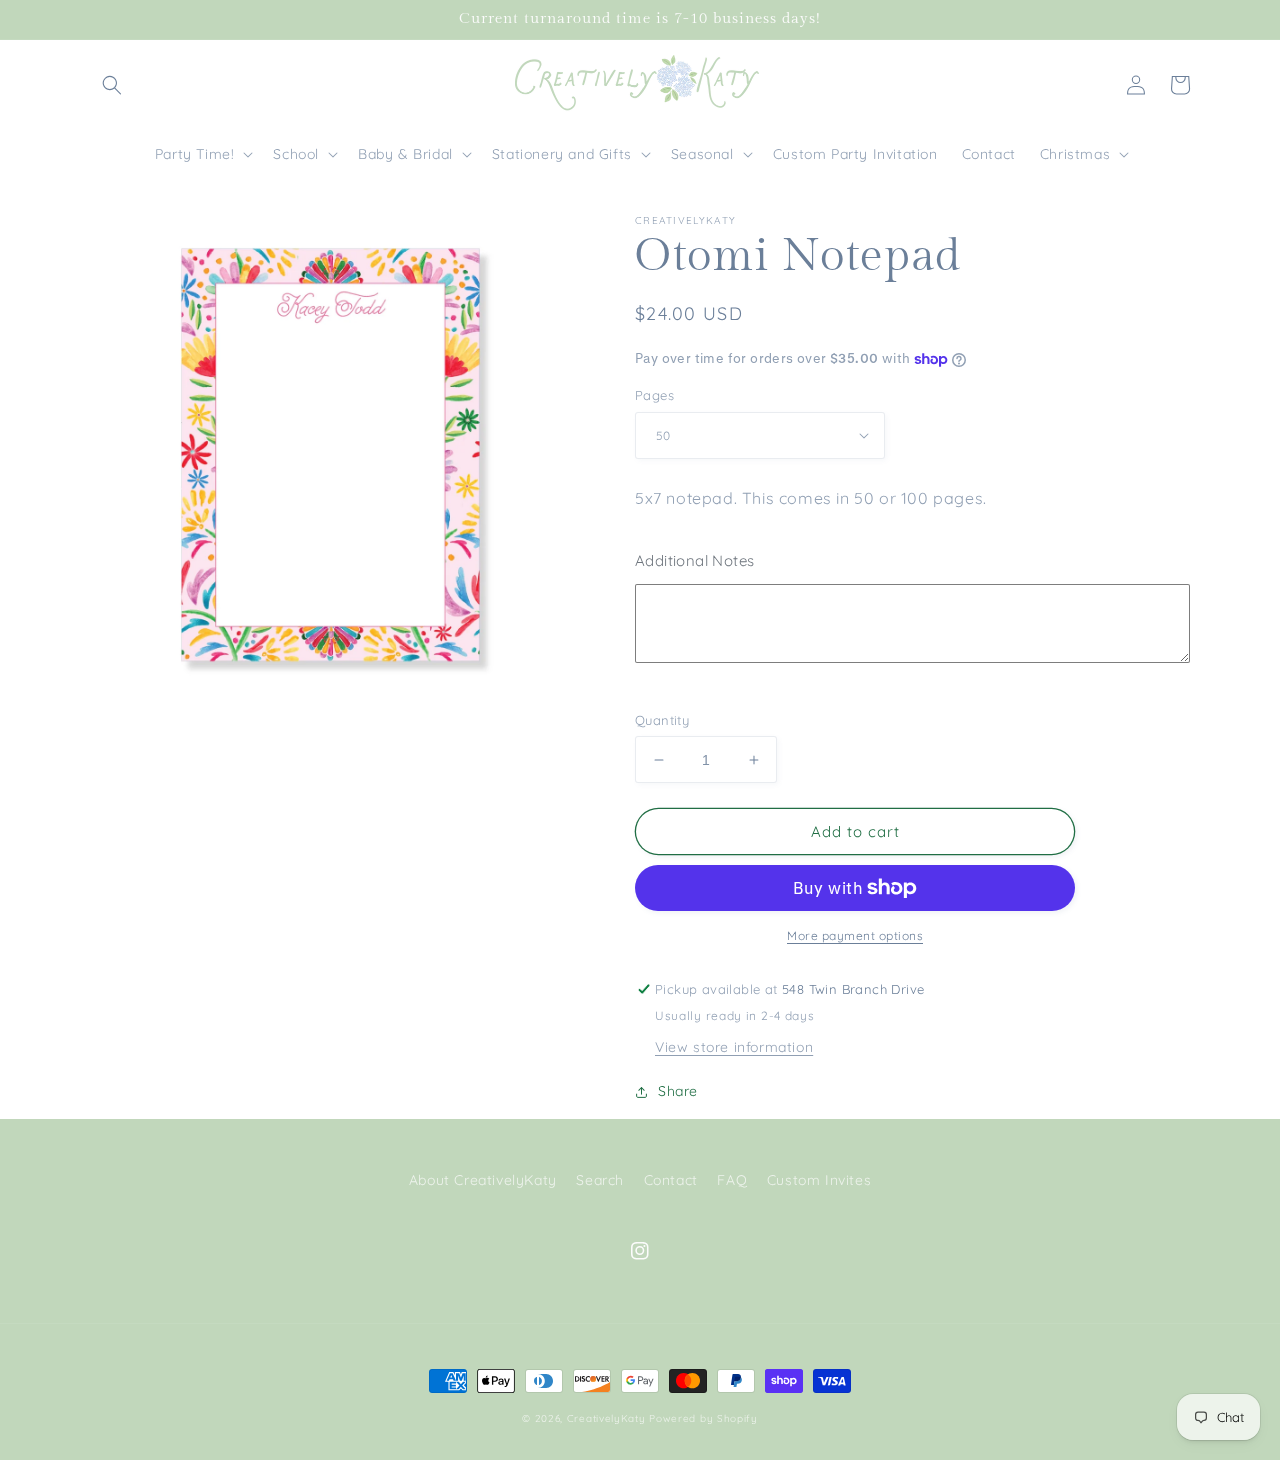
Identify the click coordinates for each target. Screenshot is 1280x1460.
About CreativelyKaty (483, 1180)
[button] (112, 85)
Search (600, 1180)
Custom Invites (819, 1180)
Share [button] (678, 1091)
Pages (654, 395)
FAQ (732, 1180)
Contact (671, 1180)
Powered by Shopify (703, 1418)
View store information (734, 1047)
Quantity (662, 720)
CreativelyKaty (606, 1418)
